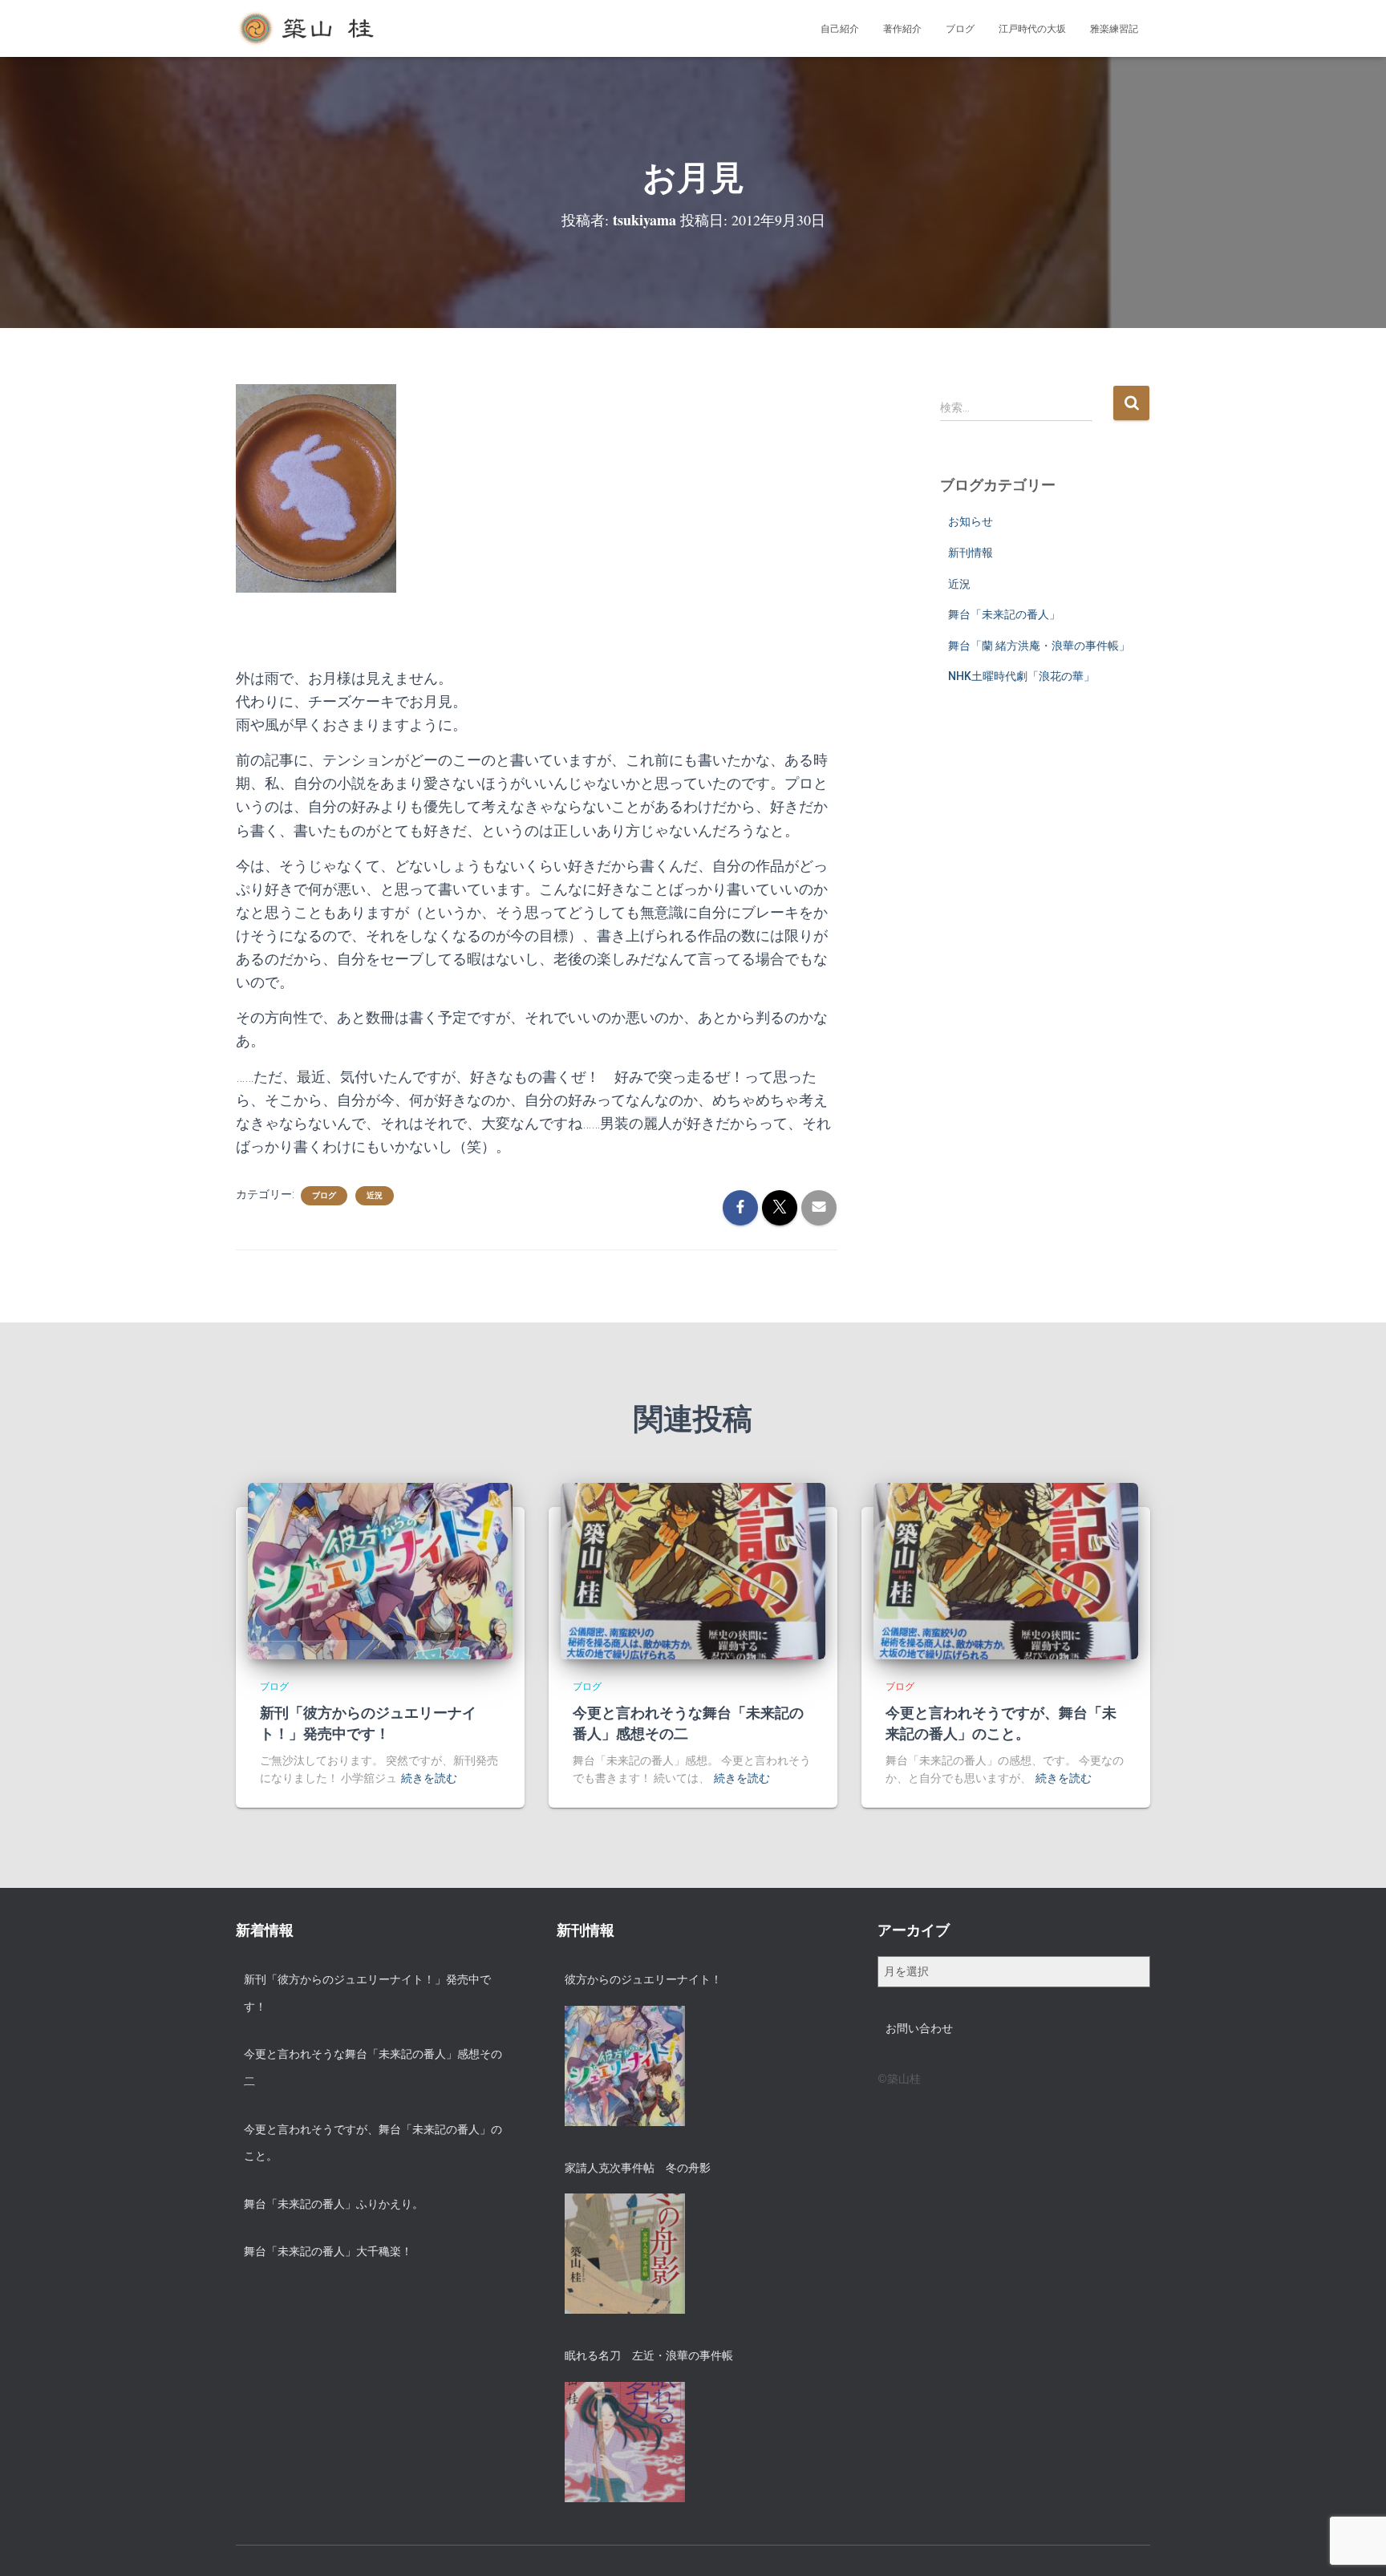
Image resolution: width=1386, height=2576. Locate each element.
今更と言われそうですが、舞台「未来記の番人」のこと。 (1001, 1722)
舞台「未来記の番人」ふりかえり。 (334, 2204)
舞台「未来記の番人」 (1004, 614)
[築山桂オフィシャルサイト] (308, 29)
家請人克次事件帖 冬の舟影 (638, 2168)
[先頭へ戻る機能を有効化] (1354, 2544)
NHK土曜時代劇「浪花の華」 (1021, 676)
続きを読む (429, 1778)
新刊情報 (971, 553)
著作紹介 (902, 29)
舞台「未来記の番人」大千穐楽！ (328, 2251)
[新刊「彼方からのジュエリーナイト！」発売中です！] (380, 1570)
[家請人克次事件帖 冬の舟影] (625, 2254)
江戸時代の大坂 (1032, 29)
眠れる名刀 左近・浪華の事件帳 (649, 2355)
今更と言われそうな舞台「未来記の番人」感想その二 (688, 1722)
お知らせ (971, 521)
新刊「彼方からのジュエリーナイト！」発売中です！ (368, 1722)
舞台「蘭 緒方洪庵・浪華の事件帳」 (1039, 646)
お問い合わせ (919, 2028)
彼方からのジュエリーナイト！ (643, 1979)
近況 (375, 1195)
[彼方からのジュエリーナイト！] (625, 2066)
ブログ (960, 29)
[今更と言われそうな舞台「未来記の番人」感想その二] (693, 1570)
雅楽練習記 (1114, 29)
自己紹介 (840, 29)
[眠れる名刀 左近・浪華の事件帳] (625, 2442)
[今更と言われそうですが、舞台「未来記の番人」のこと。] (1006, 1570)
